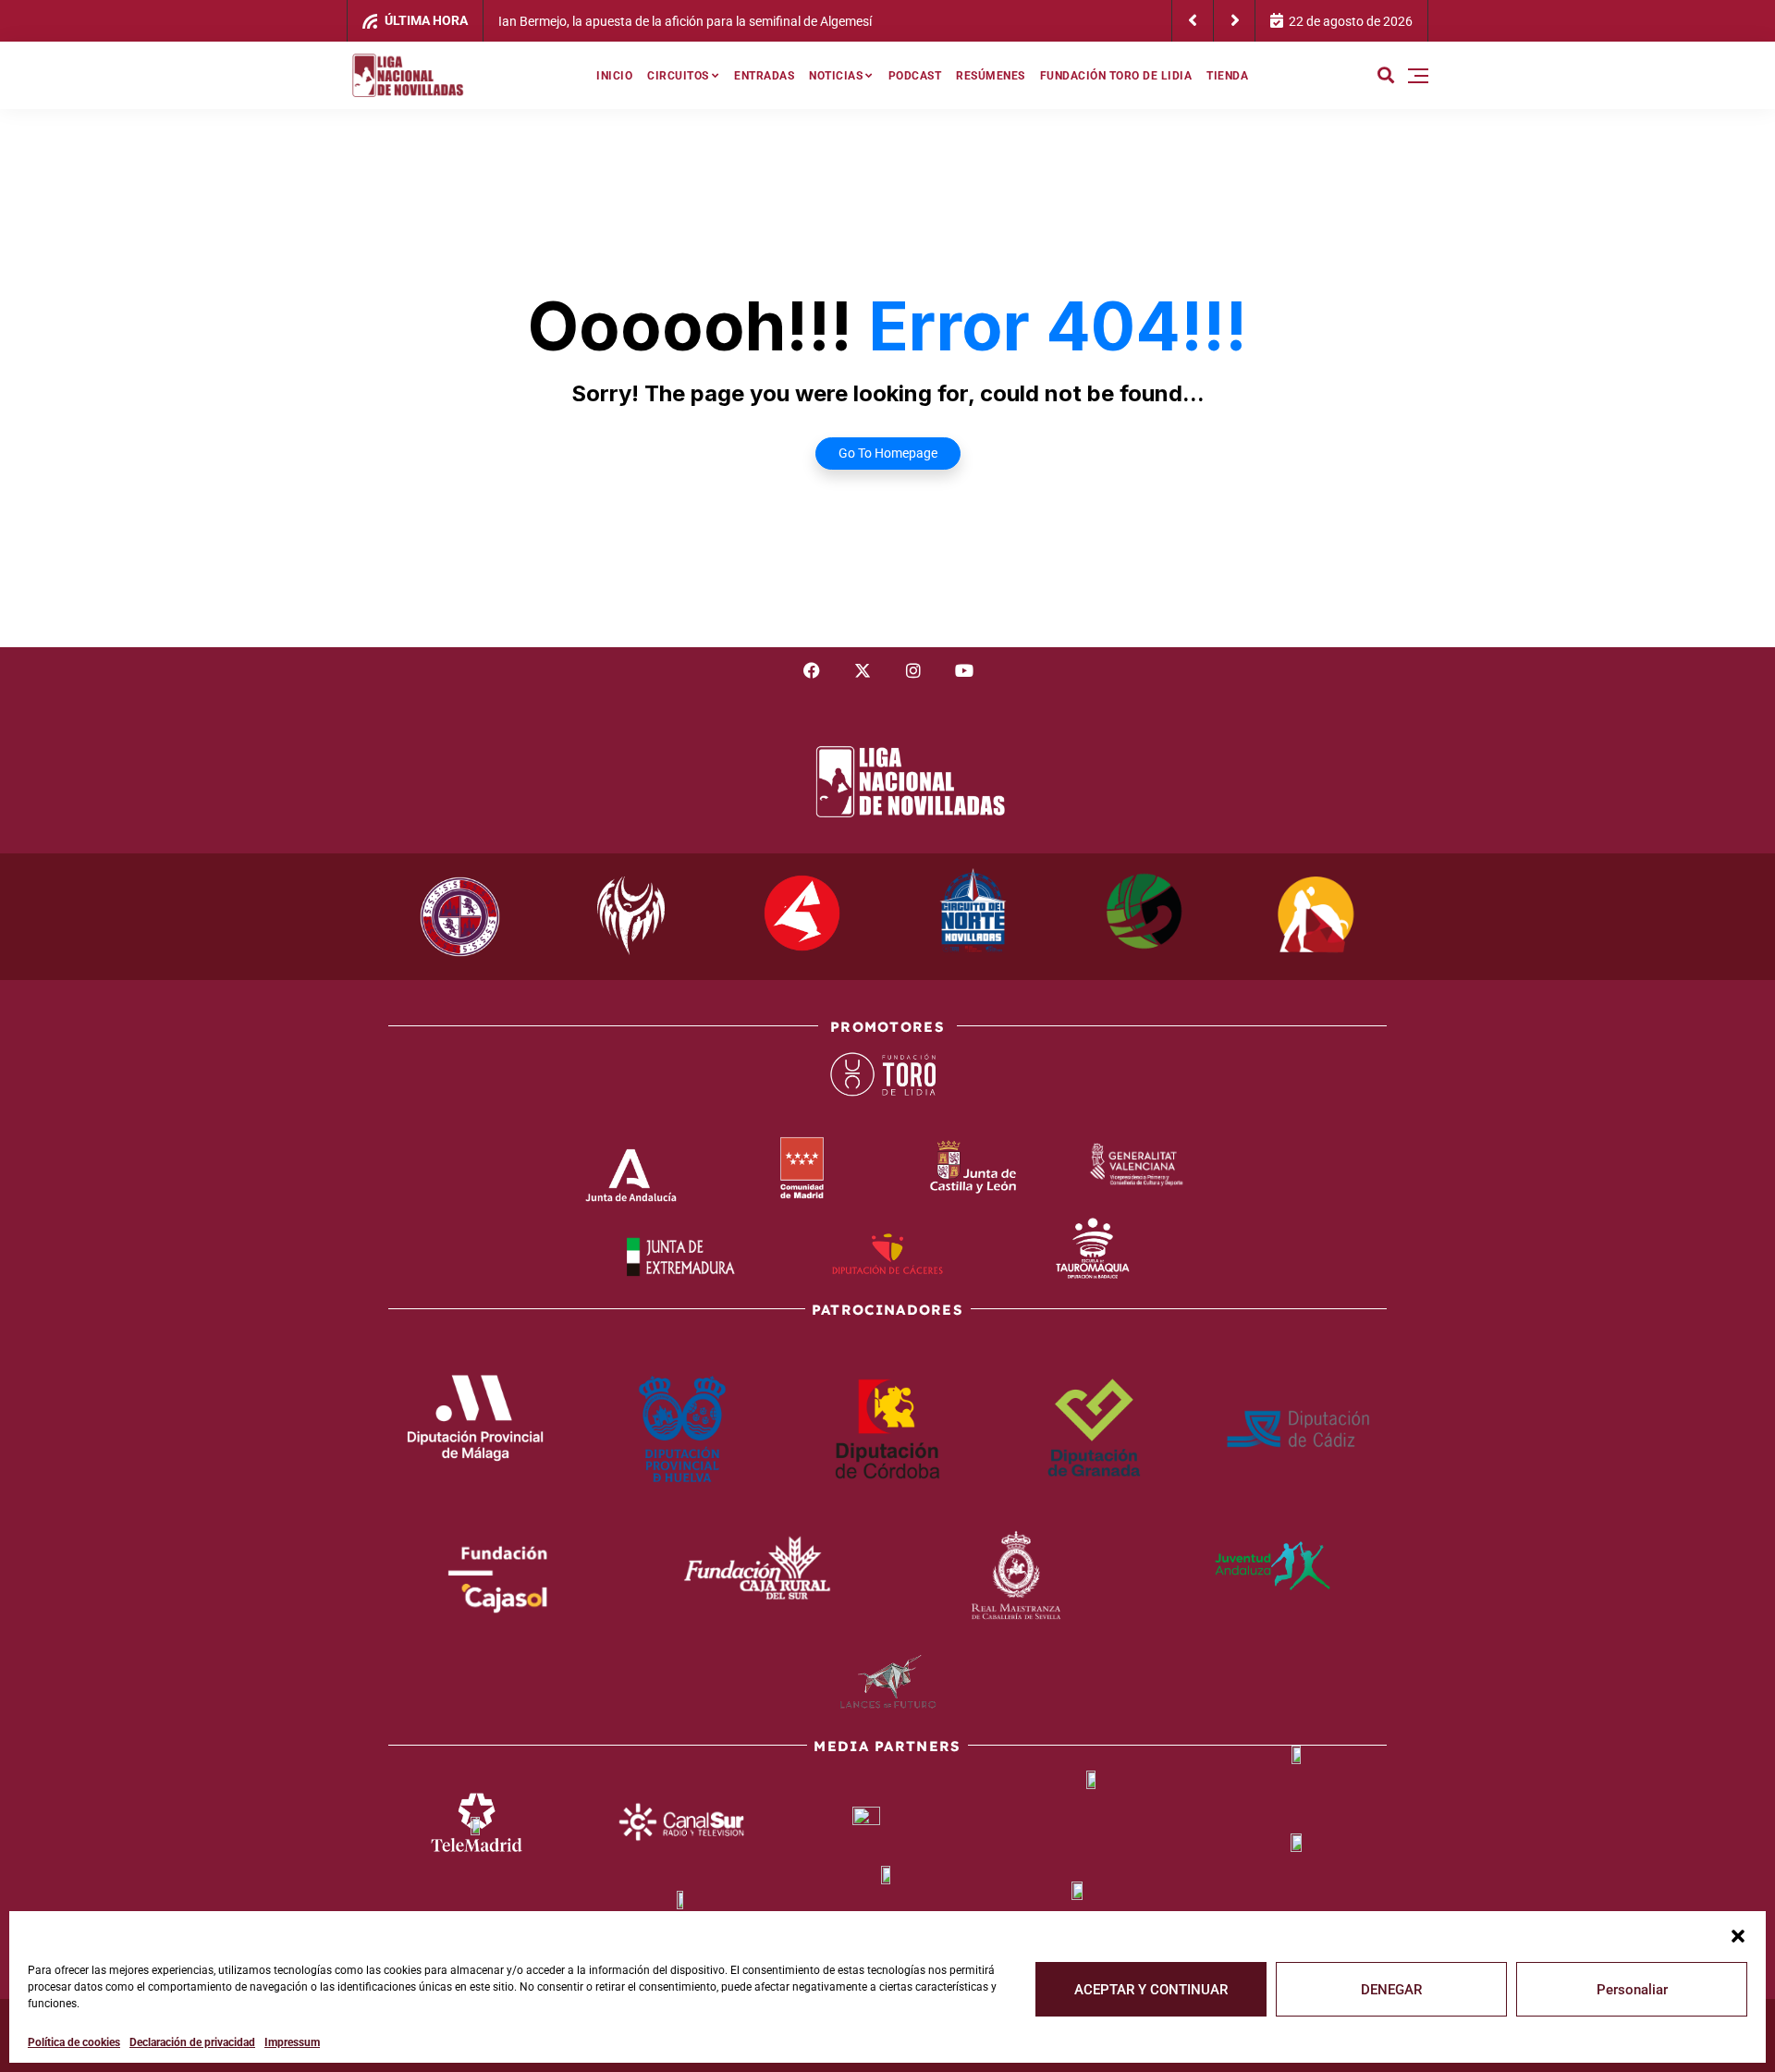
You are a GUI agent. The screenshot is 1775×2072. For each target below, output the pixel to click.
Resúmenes (991, 76)
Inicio (614, 76)
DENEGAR (1391, 1990)
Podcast (915, 76)
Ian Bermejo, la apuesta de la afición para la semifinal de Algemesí (685, 21)
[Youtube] (964, 670)
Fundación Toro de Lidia (1116, 76)
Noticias (836, 76)
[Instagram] (913, 670)
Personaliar (1632, 1990)
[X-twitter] (863, 670)
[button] (1738, 1934)
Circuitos (678, 76)
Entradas (764, 76)
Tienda (1227, 76)
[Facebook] (812, 670)
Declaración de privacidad (192, 2042)
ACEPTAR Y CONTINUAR (1151, 1990)
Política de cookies (74, 2042)
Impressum (292, 2042)
